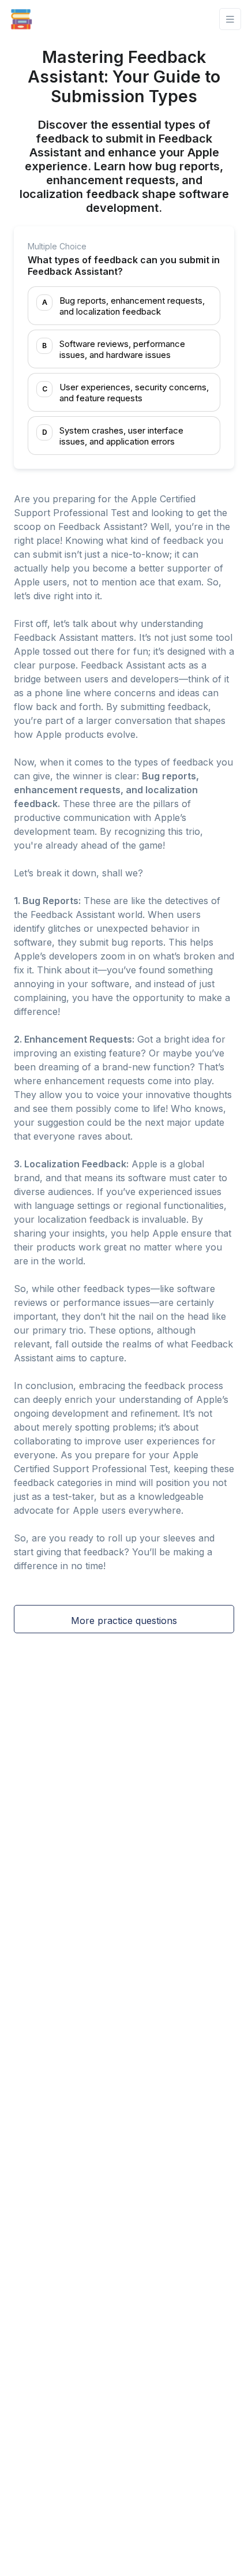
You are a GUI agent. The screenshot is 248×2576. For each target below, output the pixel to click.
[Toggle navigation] (230, 19)
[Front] (21, 19)
